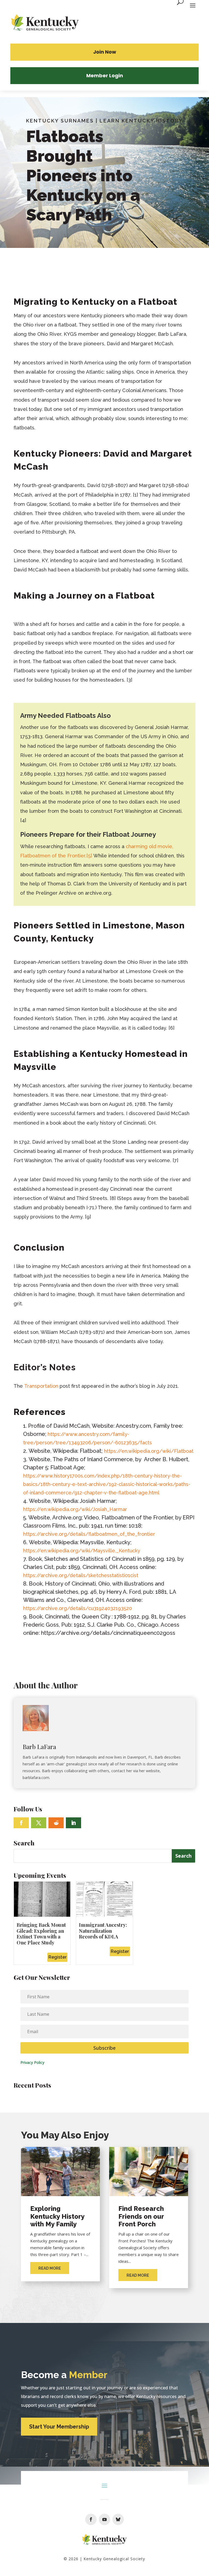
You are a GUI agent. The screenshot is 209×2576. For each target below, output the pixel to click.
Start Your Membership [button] (59, 2427)
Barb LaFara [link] (39, 1747)
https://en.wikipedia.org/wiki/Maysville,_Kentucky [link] (82, 1551)
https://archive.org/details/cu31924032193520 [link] (78, 1608)
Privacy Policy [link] (32, 2062)
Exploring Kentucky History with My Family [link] (57, 2216)
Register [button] (58, 1957)
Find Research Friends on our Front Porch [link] (141, 2216)
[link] (45, 23)
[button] (21, 1823)
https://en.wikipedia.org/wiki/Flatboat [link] (149, 1451)
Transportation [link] (41, 1386)
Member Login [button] (105, 76)
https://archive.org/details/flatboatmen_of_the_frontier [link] (89, 1534)
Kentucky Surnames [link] (60, 121)
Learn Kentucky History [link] (141, 121)
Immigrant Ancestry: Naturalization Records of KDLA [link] (103, 1931)
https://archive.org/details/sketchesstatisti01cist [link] (81, 1575)
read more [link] (50, 2268)
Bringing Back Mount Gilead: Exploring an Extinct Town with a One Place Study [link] (41, 1934)
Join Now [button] (105, 52)
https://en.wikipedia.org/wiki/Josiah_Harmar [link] (75, 1509)
